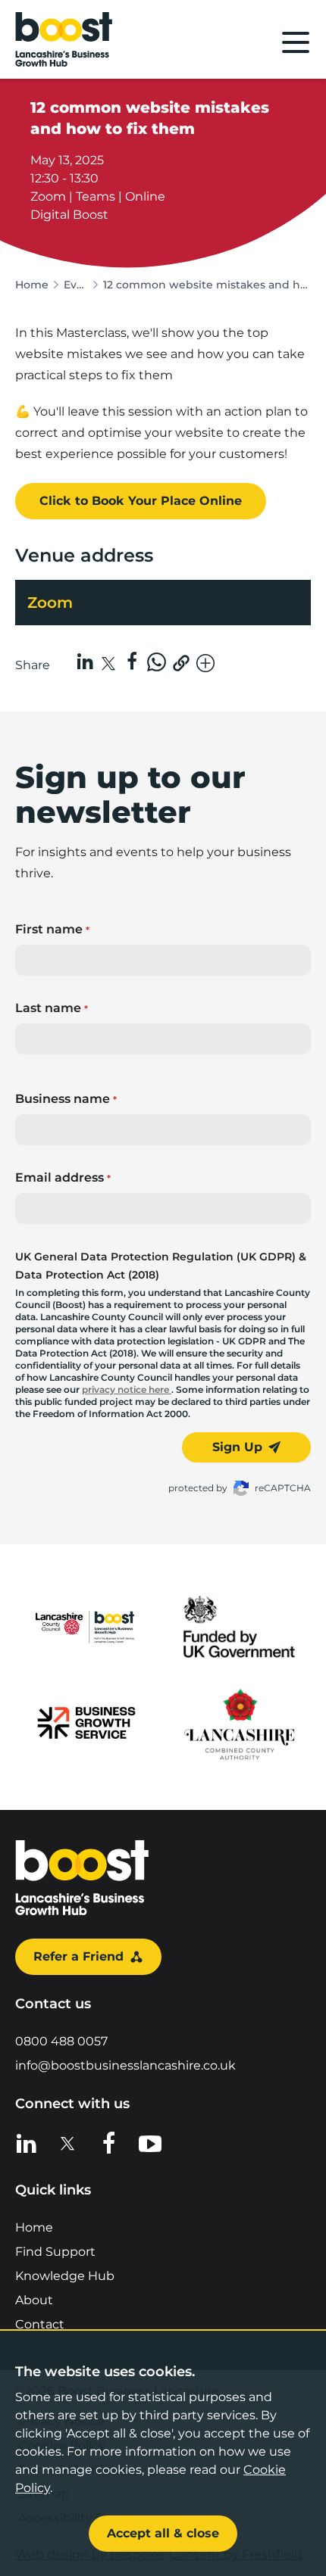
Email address (63, 1177)
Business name (66, 1099)
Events (76, 285)
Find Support (55, 2252)
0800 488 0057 (61, 2041)
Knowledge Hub (65, 2276)
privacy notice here (127, 1389)
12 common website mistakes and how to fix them (207, 285)
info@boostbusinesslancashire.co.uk (125, 2065)
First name (52, 929)
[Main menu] (296, 42)
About (34, 2300)
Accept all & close (163, 2533)
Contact (40, 2324)
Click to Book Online (141, 501)
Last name (52, 1008)
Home (32, 285)
